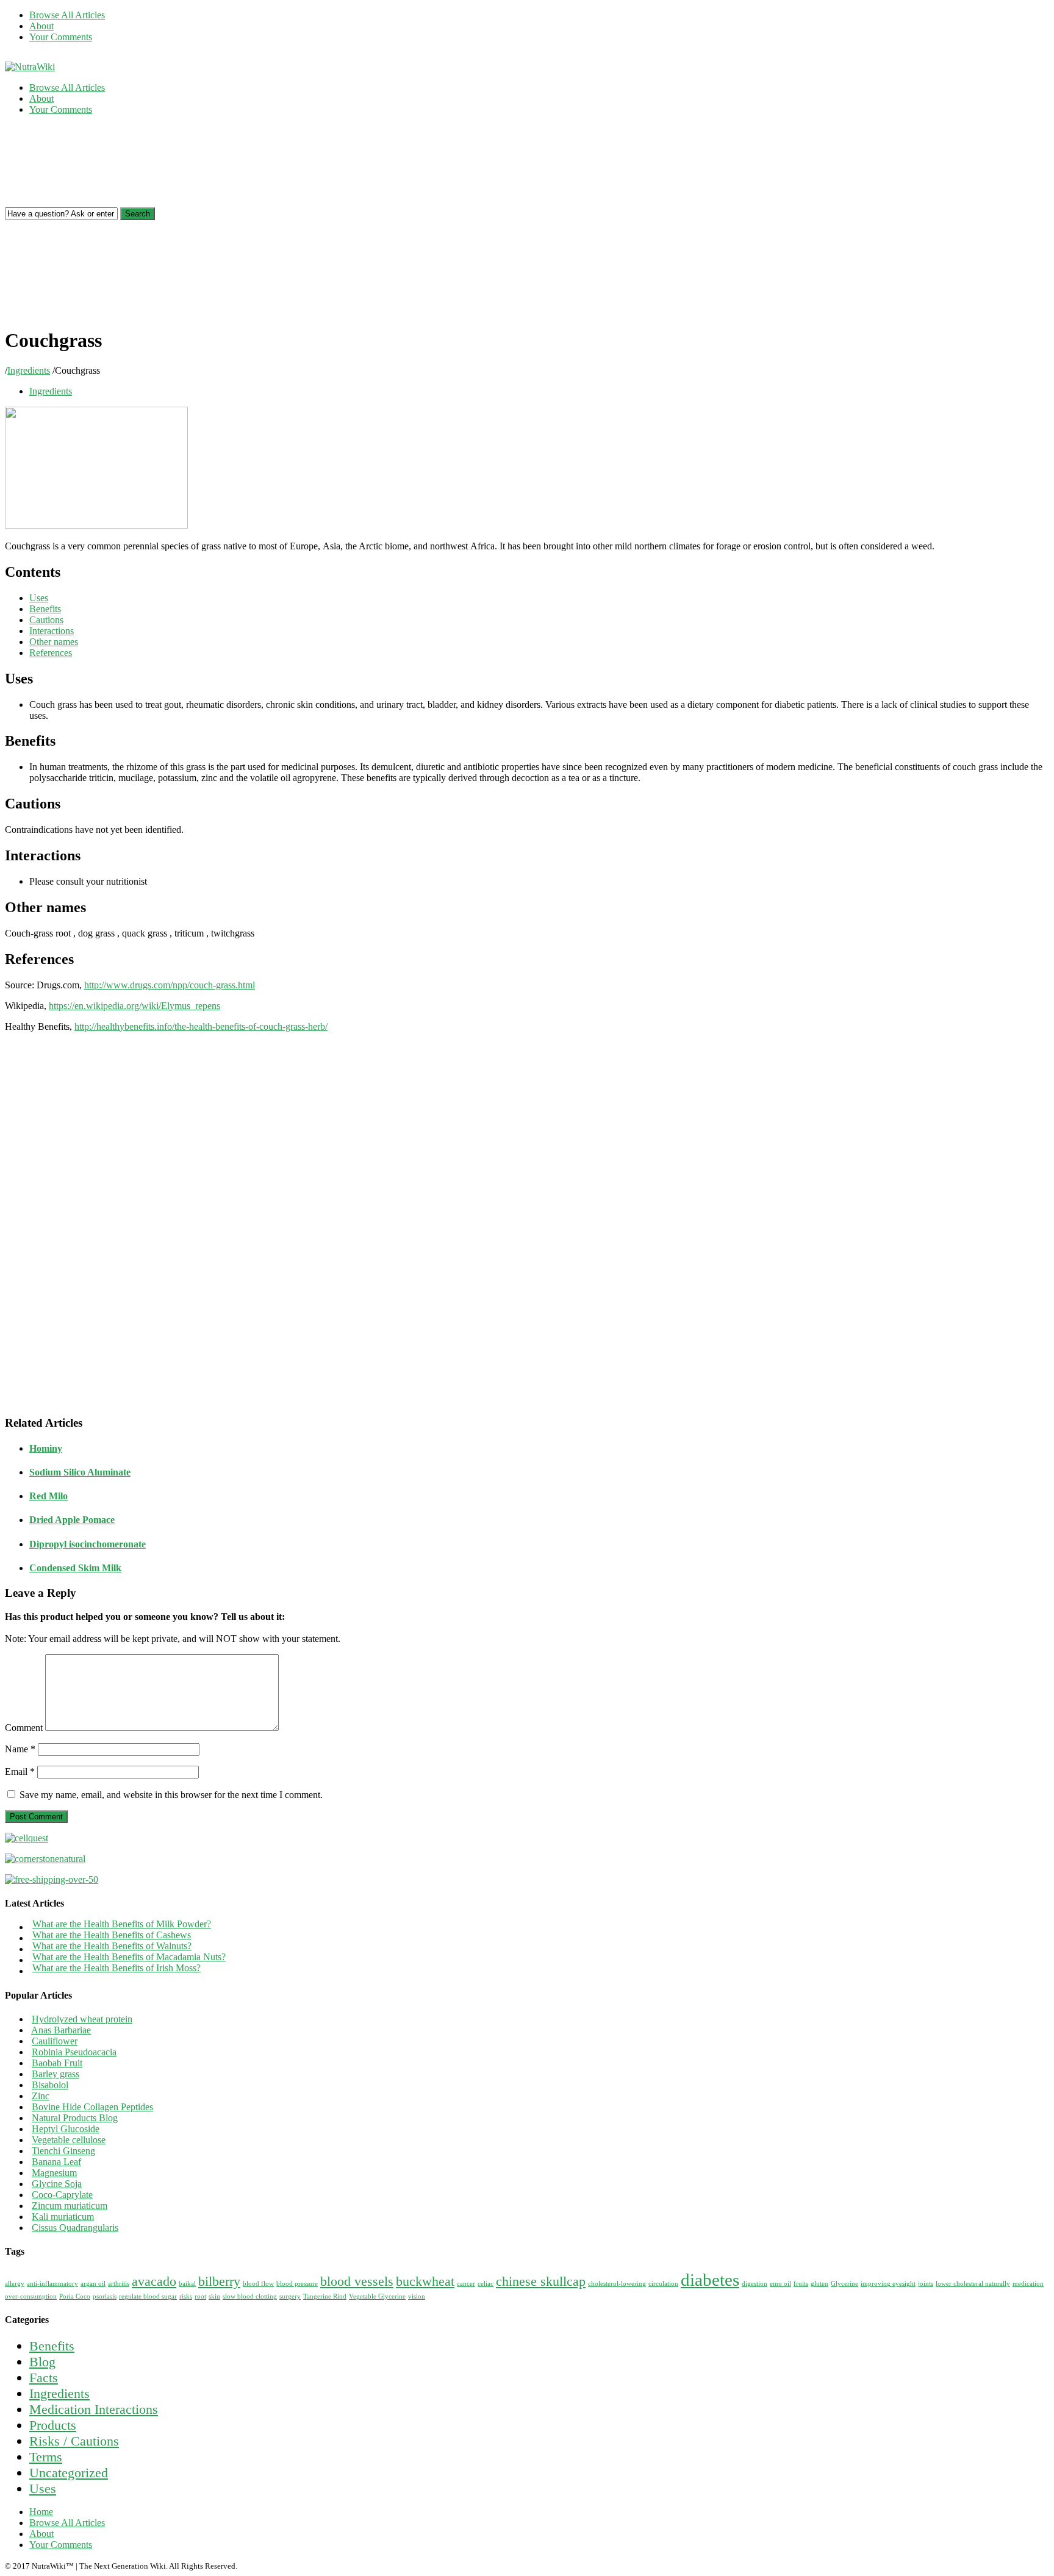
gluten (819, 2284)
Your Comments (61, 37)
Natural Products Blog (75, 2118)
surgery (290, 2296)
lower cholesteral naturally (973, 2284)
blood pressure (297, 2284)
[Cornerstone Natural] (45, 1859)
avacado (154, 2282)
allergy (15, 2284)
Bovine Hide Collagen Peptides (92, 2107)
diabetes (710, 2280)
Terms (46, 2457)
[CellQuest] (27, 1838)
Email (20, 1771)
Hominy (46, 1448)
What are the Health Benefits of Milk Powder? (122, 1924)
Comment (24, 1728)
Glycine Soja (57, 2184)
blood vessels (357, 2282)
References (51, 653)
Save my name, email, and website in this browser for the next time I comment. (171, 1795)
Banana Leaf (56, 2162)
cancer (466, 2284)
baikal (187, 2284)
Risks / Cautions (74, 2441)
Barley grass (56, 2074)
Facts (44, 2378)
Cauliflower (55, 2041)
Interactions (52, 631)
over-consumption (31, 2296)
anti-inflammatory (52, 2284)
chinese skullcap (541, 2282)
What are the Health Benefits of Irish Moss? (117, 1968)
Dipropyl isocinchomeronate (88, 1544)
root (200, 2296)
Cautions (46, 620)
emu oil (780, 2284)
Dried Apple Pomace (72, 1520)
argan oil (93, 2284)
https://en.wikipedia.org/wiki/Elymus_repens (134, 1006)
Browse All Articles (67, 15)
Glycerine (844, 2284)
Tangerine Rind (325, 2296)
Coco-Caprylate (62, 2195)
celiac (486, 2284)
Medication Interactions (94, 2409)
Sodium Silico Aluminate (80, 1472)
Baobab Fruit (57, 2063)
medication (1028, 2284)
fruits (801, 2284)
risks (186, 2296)
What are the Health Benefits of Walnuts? (112, 1946)
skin (214, 2296)
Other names (54, 642)
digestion (755, 2284)
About (41, 26)
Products (53, 2425)
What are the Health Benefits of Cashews (112, 1935)
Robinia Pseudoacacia (74, 2052)
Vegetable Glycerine (377, 2296)
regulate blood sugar (148, 2296)
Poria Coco (75, 2296)
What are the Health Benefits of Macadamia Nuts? (129, 1957)
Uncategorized (69, 2473)
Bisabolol (50, 2085)
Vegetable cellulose (69, 2140)
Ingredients (29, 370)
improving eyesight (888, 2284)
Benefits (45, 609)
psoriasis (105, 2296)
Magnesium (54, 2173)
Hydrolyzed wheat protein (82, 2019)
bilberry (219, 2282)
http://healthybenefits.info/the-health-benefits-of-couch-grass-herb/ (201, 1026)
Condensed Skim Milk (75, 1568)
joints (926, 2284)
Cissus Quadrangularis (75, 2228)
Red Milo (48, 1496)
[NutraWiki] (30, 67)
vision (417, 2296)
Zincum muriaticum (70, 2206)
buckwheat (425, 2282)
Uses (39, 598)
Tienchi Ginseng (63, 2151)
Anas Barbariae (61, 2030)
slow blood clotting (250, 2296)
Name (20, 1749)
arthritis (119, 2284)
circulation (663, 2284)
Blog (42, 2362)
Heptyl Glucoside (66, 2129)
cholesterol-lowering (617, 2284)
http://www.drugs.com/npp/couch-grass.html (170, 985)
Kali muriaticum (63, 2217)
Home (41, 2512)
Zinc (41, 2096)
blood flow (258, 2284)
